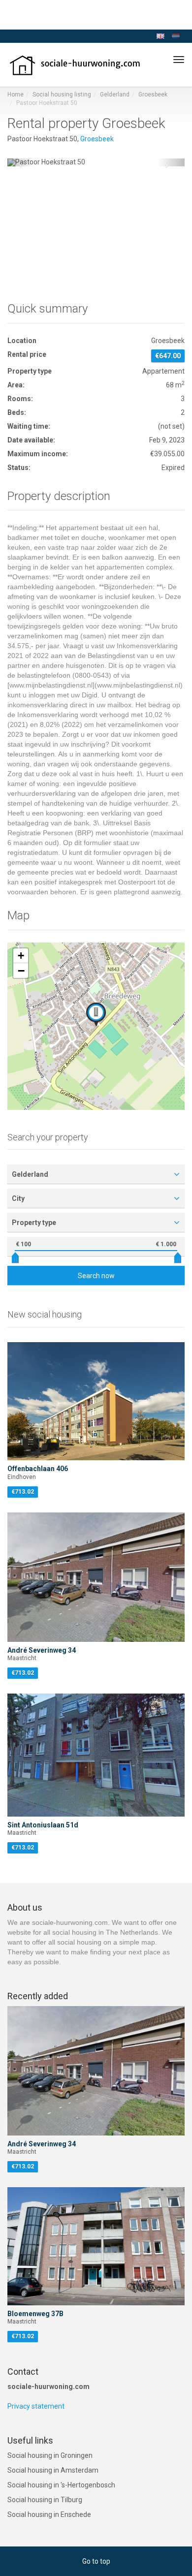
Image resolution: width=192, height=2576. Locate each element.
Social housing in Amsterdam (53, 2470)
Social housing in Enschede (49, 2514)
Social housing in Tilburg (45, 2500)
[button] (21, 162)
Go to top (96, 2561)
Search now (96, 1276)
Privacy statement (36, 2406)
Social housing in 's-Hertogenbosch (61, 2485)
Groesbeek (153, 94)
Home (16, 94)
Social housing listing (62, 94)
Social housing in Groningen (50, 2455)
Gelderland (115, 94)
